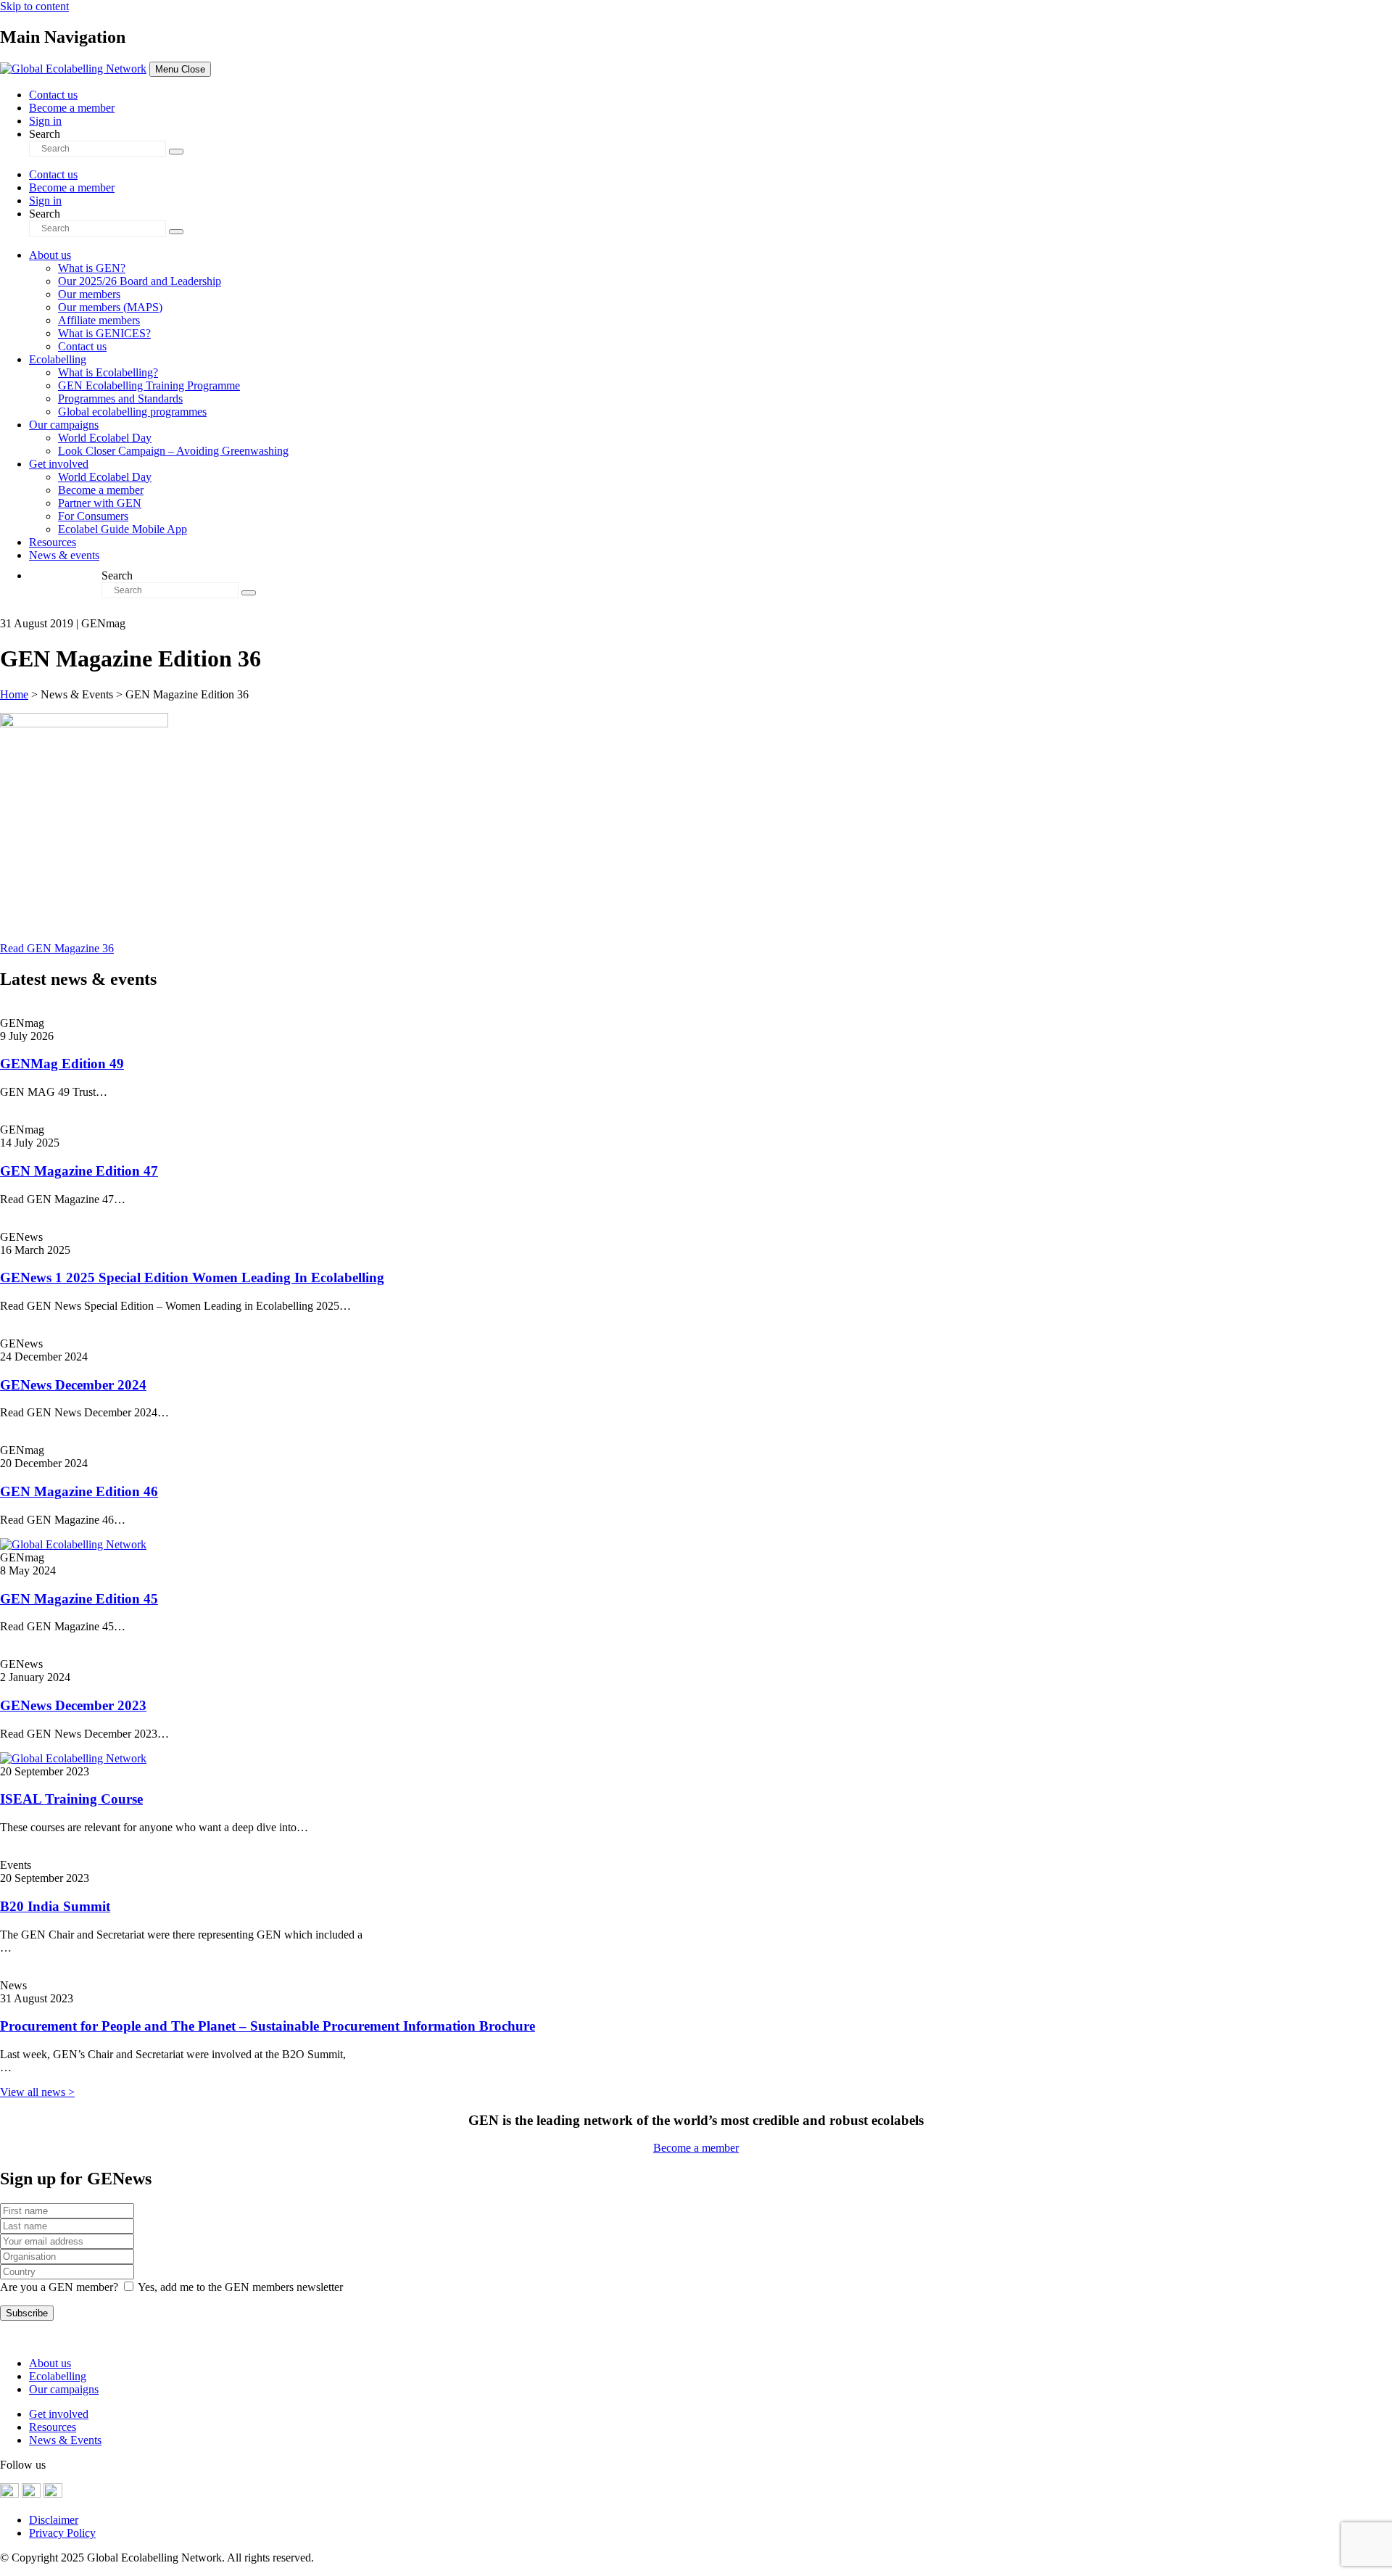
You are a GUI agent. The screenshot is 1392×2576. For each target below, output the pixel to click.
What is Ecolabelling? (108, 372)
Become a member (72, 108)
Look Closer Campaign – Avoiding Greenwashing (173, 451)
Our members (89, 294)
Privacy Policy (62, 2533)
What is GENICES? (104, 333)
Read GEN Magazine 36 (57, 948)
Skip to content (34, 6)
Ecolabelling (58, 359)
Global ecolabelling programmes (132, 412)
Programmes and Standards (120, 399)
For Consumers (93, 516)
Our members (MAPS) (110, 307)
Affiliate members (99, 320)
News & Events (65, 2440)
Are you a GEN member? (59, 2287)
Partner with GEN (100, 503)
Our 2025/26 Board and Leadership (140, 281)
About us (50, 255)
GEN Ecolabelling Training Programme (149, 385)
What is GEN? (92, 268)
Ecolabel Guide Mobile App (123, 529)
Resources (53, 542)
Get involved (59, 464)
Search (45, 134)
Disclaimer (54, 2520)
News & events (64, 555)
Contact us (53, 95)
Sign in (45, 121)
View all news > (37, 2092)
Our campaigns (64, 425)
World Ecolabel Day (105, 438)
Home (14, 694)
